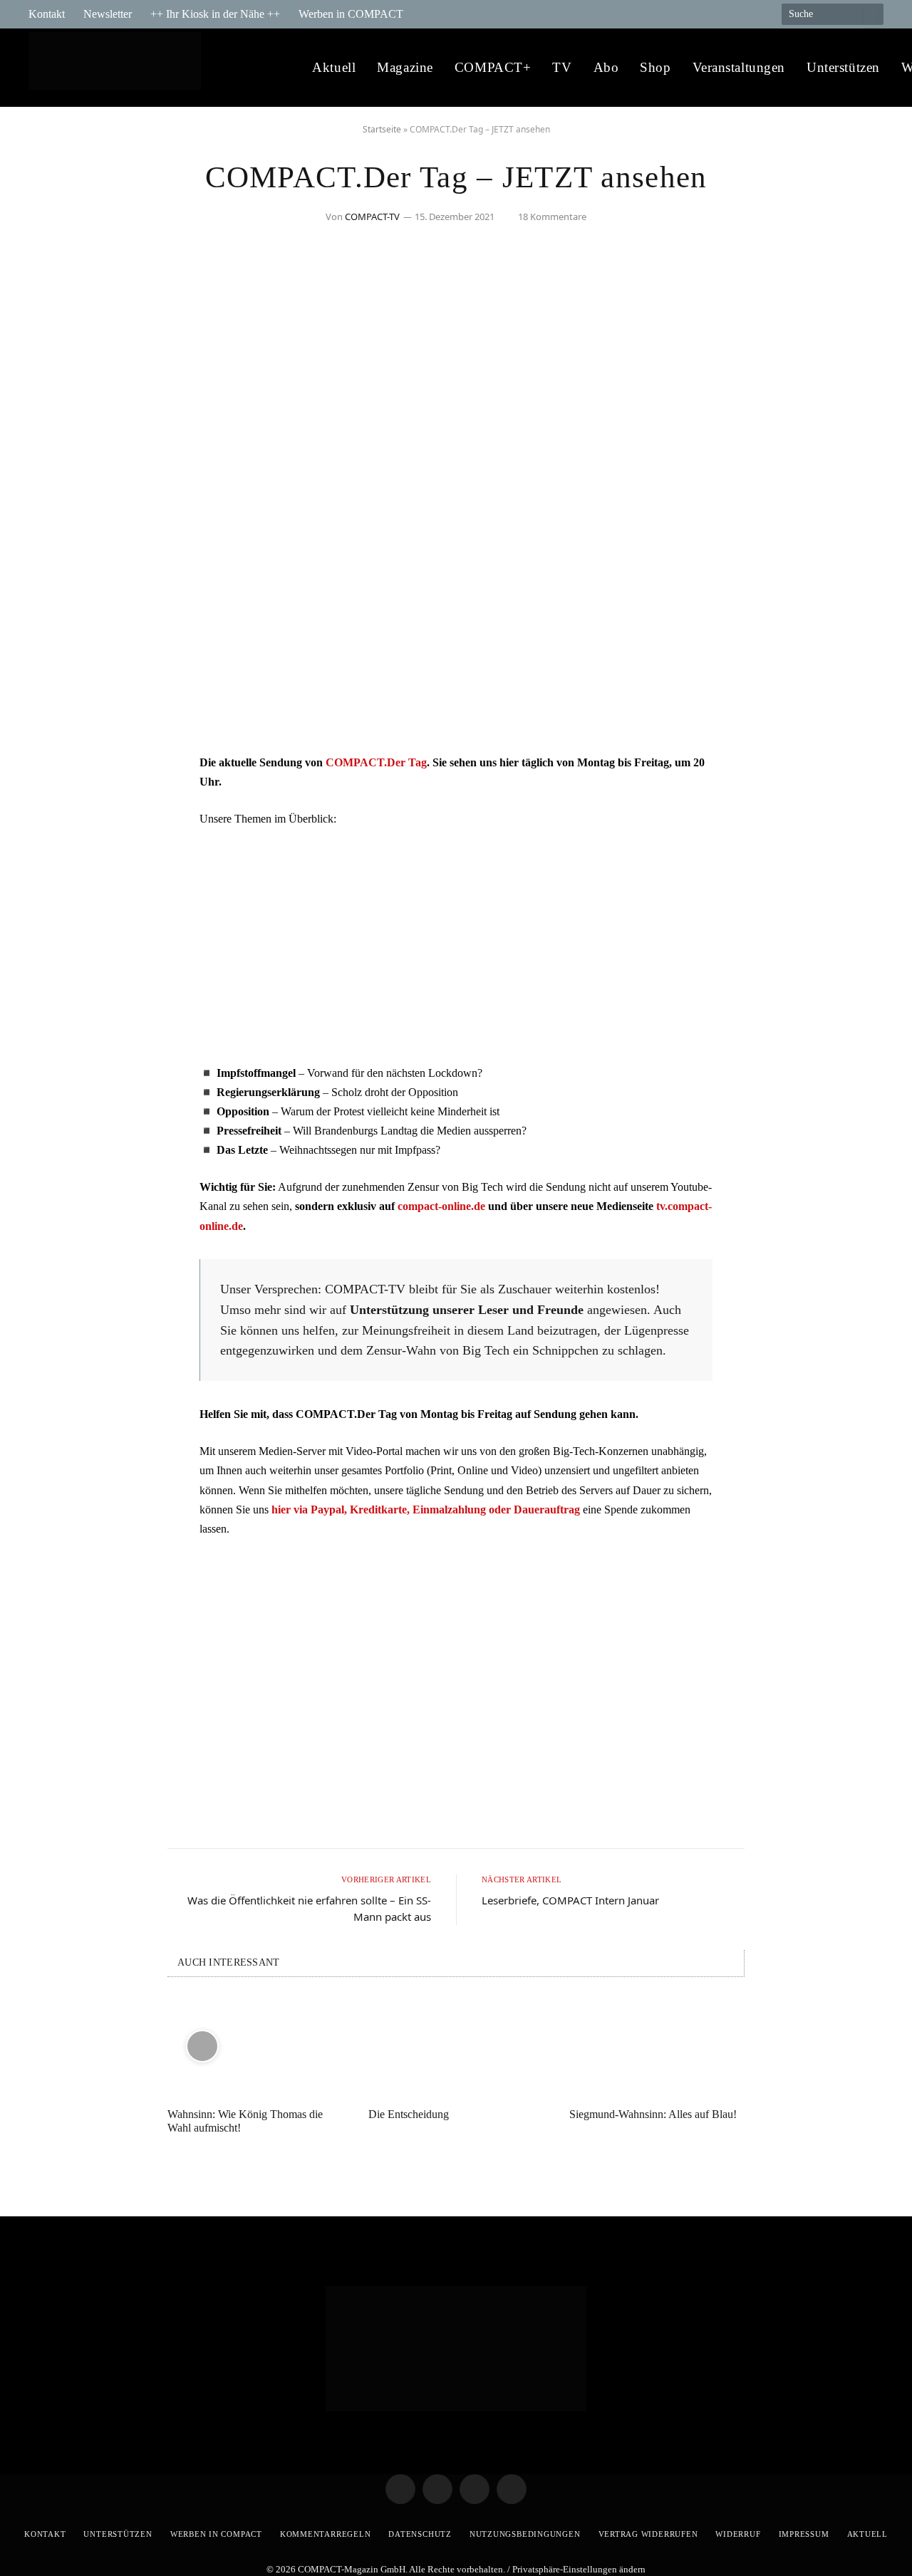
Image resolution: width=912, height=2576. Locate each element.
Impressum (804, 2534)
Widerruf (738, 2534)
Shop (655, 67)
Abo (606, 67)
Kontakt (47, 14)
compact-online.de (441, 1206)
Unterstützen (843, 67)
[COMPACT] (119, 68)
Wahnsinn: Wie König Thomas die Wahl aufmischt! (245, 2121)
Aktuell (334, 67)
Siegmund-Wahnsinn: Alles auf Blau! (653, 2114)
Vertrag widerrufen (648, 2534)
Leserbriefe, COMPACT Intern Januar (570, 1900)
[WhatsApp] (53, 880)
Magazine (405, 67)
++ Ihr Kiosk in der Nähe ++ (215, 14)
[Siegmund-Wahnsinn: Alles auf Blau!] (657, 2046)
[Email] (53, 843)
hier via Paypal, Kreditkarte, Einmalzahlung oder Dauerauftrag (426, 1509)
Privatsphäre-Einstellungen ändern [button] (579, 2569)
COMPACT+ (493, 67)
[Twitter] (53, 807)
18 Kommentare (552, 217)
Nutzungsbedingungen (525, 2534)
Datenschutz (420, 2534)
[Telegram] (53, 771)
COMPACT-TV (372, 217)
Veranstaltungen (739, 67)
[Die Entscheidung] (456, 2046)
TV (562, 67)
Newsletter (108, 14)
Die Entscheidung (409, 2114)
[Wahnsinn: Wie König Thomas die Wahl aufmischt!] (255, 2046)
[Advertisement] (456, 946)
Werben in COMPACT (351, 14)
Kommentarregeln (326, 2534)
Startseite (382, 129)
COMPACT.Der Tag (376, 762)
